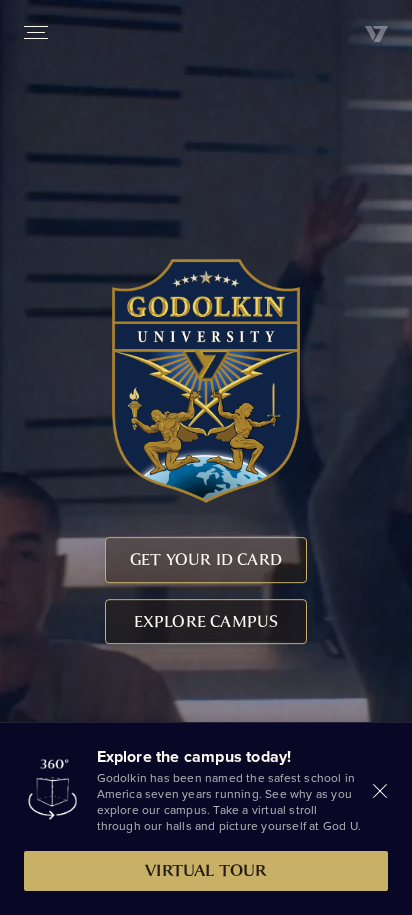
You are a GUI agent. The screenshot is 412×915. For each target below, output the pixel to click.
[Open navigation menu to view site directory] (36, 32)
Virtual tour (205, 870)
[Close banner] (380, 791)
